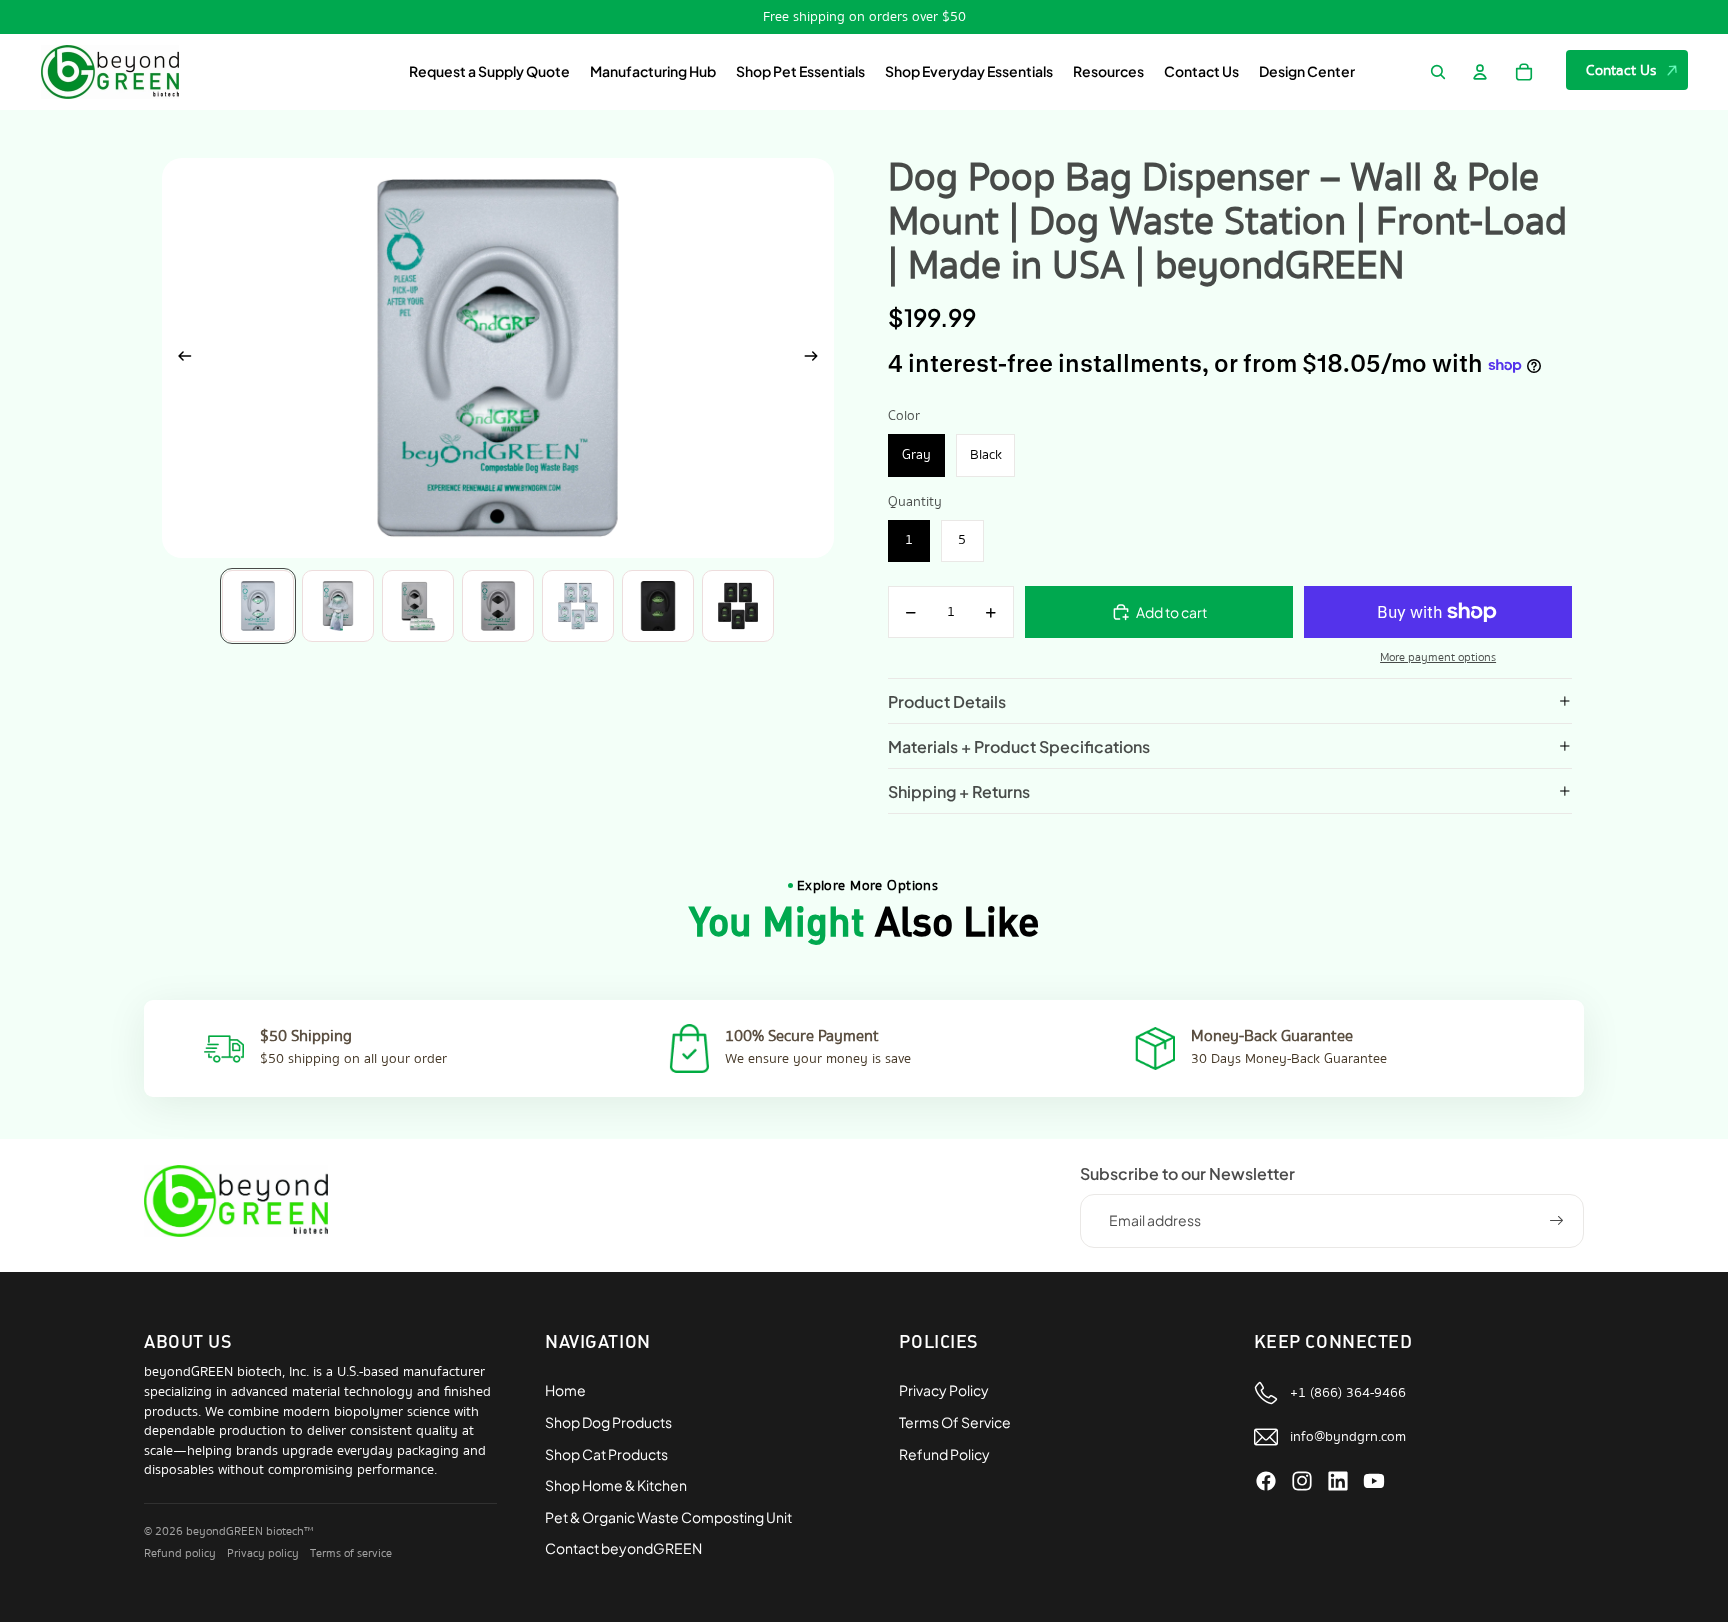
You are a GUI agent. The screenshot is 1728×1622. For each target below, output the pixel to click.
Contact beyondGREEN (623, 1548)
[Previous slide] (178, 358)
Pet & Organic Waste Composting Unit (668, 1517)
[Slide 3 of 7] (418, 606)
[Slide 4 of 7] (498, 606)
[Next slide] (817, 358)
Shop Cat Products (606, 1454)
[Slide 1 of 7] (258, 606)
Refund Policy (944, 1454)
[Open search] (1438, 72)
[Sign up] (1557, 1221)
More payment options (1438, 658)
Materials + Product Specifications (1019, 746)
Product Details (947, 701)
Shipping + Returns (959, 791)
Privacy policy (263, 1553)
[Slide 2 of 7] (338, 606)
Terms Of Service (955, 1422)
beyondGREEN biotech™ (249, 1531)
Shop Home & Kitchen (616, 1485)
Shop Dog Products (608, 1422)
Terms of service (351, 1553)
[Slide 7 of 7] (738, 606)
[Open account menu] (1480, 72)
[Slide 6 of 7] (658, 606)
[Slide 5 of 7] (578, 606)
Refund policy (180, 1553)
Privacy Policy (944, 1390)
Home (565, 1390)
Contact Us (1621, 70)
